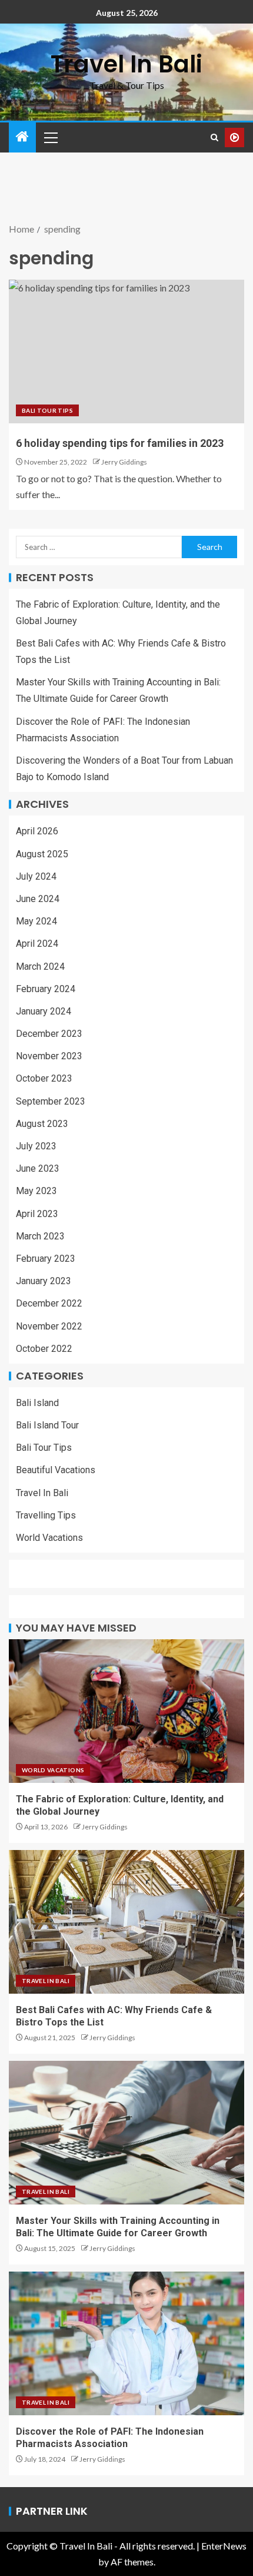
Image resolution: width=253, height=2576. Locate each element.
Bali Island (37, 1403)
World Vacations (49, 1538)
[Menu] (50, 137)
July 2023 (36, 1146)
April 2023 (37, 1214)
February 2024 (46, 989)
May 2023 (36, 1191)
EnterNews (224, 2546)
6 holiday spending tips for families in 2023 (120, 443)
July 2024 (36, 876)
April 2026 (37, 831)
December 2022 (49, 1303)
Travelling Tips (46, 1515)
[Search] (214, 137)
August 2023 (42, 1124)
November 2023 (49, 1056)
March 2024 (40, 967)
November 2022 (49, 1326)
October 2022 (44, 1349)
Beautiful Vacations (56, 1470)
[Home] (22, 137)
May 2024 (36, 921)
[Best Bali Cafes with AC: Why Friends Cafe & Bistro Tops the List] (126, 1922)
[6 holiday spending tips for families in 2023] (126, 352)
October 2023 (44, 1078)
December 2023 (49, 1034)
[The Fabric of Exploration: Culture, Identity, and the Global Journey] (126, 1711)
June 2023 (38, 1168)
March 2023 (40, 1236)
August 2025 (42, 854)
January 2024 (44, 1011)
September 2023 (51, 1101)
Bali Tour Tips (47, 410)
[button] (50, 137)
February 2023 (46, 1259)
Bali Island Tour (47, 1425)
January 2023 (44, 1281)
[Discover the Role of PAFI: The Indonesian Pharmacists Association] (126, 2343)
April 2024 (37, 944)
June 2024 (38, 899)
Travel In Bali (126, 64)
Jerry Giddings (124, 462)
